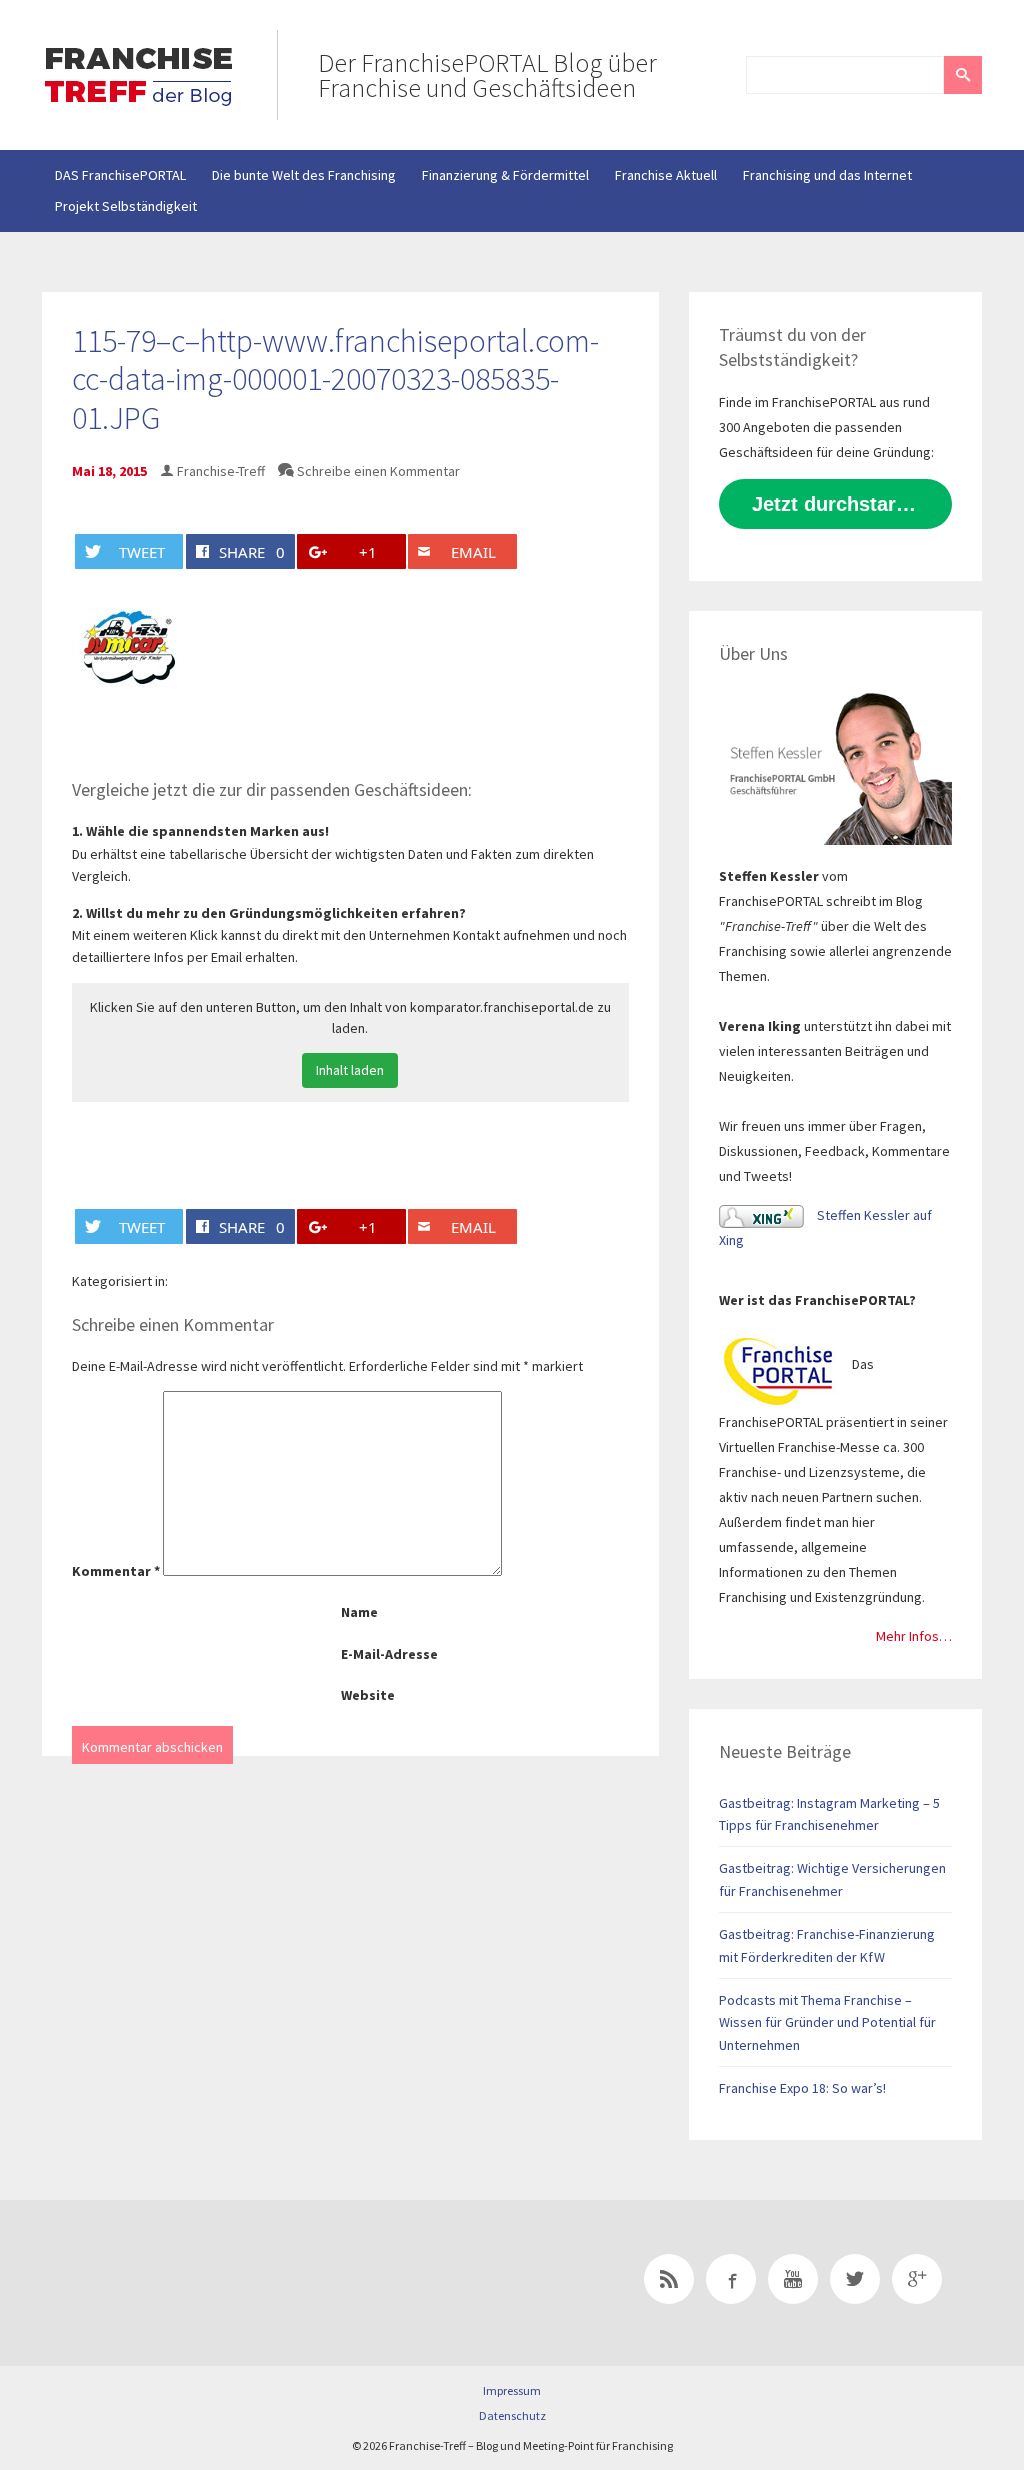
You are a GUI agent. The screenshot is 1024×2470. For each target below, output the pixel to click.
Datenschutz (512, 2415)
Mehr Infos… (914, 1636)
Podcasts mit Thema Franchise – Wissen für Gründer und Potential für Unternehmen (827, 2022)
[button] (963, 75)
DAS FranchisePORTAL (120, 175)
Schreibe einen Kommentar (378, 471)
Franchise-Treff (221, 471)
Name (359, 1612)
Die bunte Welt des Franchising (304, 175)
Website (368, 1695)
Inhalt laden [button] (350, 1070)
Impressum (512, 2390)
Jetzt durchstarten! (842, 504)
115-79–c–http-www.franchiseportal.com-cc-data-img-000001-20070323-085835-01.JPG (335, 379)
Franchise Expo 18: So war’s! (802, 2088)
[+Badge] (182, 2283)
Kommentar (116, 1571)
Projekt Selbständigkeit (126, 206)
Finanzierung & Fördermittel (505, 175)
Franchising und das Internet (827, 175)
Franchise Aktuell (666, 175)
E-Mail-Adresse (389, 1654)
